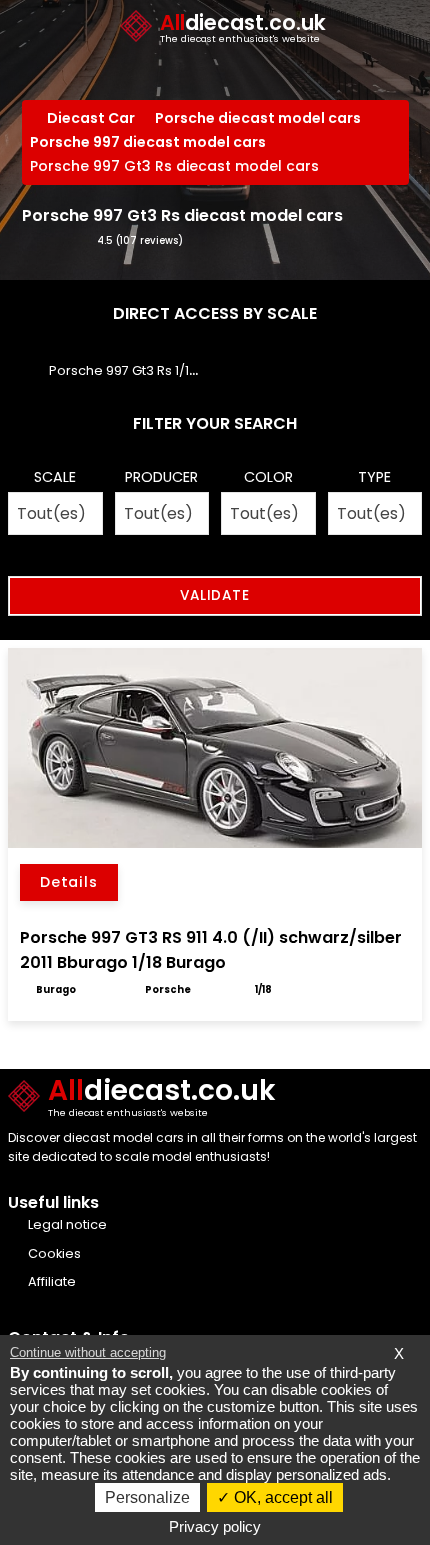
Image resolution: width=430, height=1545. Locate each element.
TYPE (374, 477)
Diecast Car (91, 118)
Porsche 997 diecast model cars (148, 142)
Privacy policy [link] (215, 1526)
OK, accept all (281, 1497)
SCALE (55, 477)
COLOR (268, 477)
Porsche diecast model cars (258, 118)
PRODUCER (161, 477)
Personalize (147, 1497)
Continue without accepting (88, 1352)
